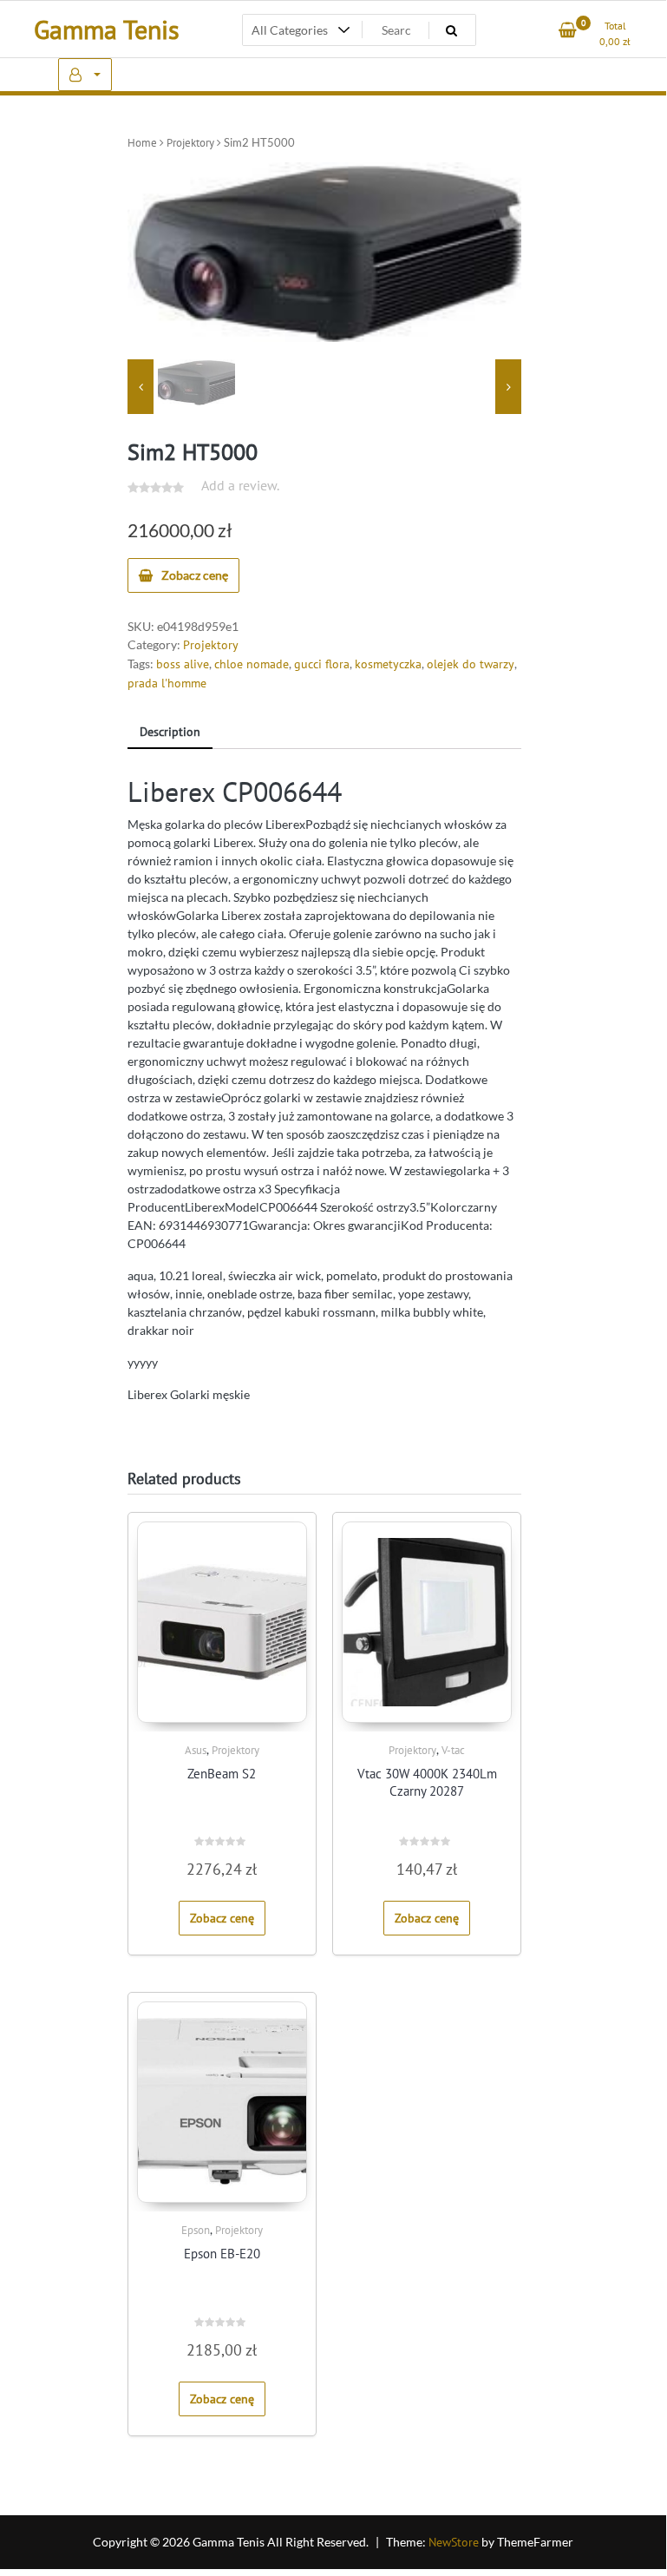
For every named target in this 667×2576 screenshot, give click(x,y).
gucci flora (322, 664)
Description (170, 732)
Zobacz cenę (195, 575)
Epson (196, 2230)
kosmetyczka (388, 664)
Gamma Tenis (107, 29)
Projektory (190, 143)
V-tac (453, 1750)
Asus (196, 1750)
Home (142, 143)
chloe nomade (252, 664)
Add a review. (240, 485)
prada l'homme (167, 683)
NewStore (454, 2542)
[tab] (170, 733)
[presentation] (141, 387)
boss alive (183, 664)
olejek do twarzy (471, 664)
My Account (85, 75)
